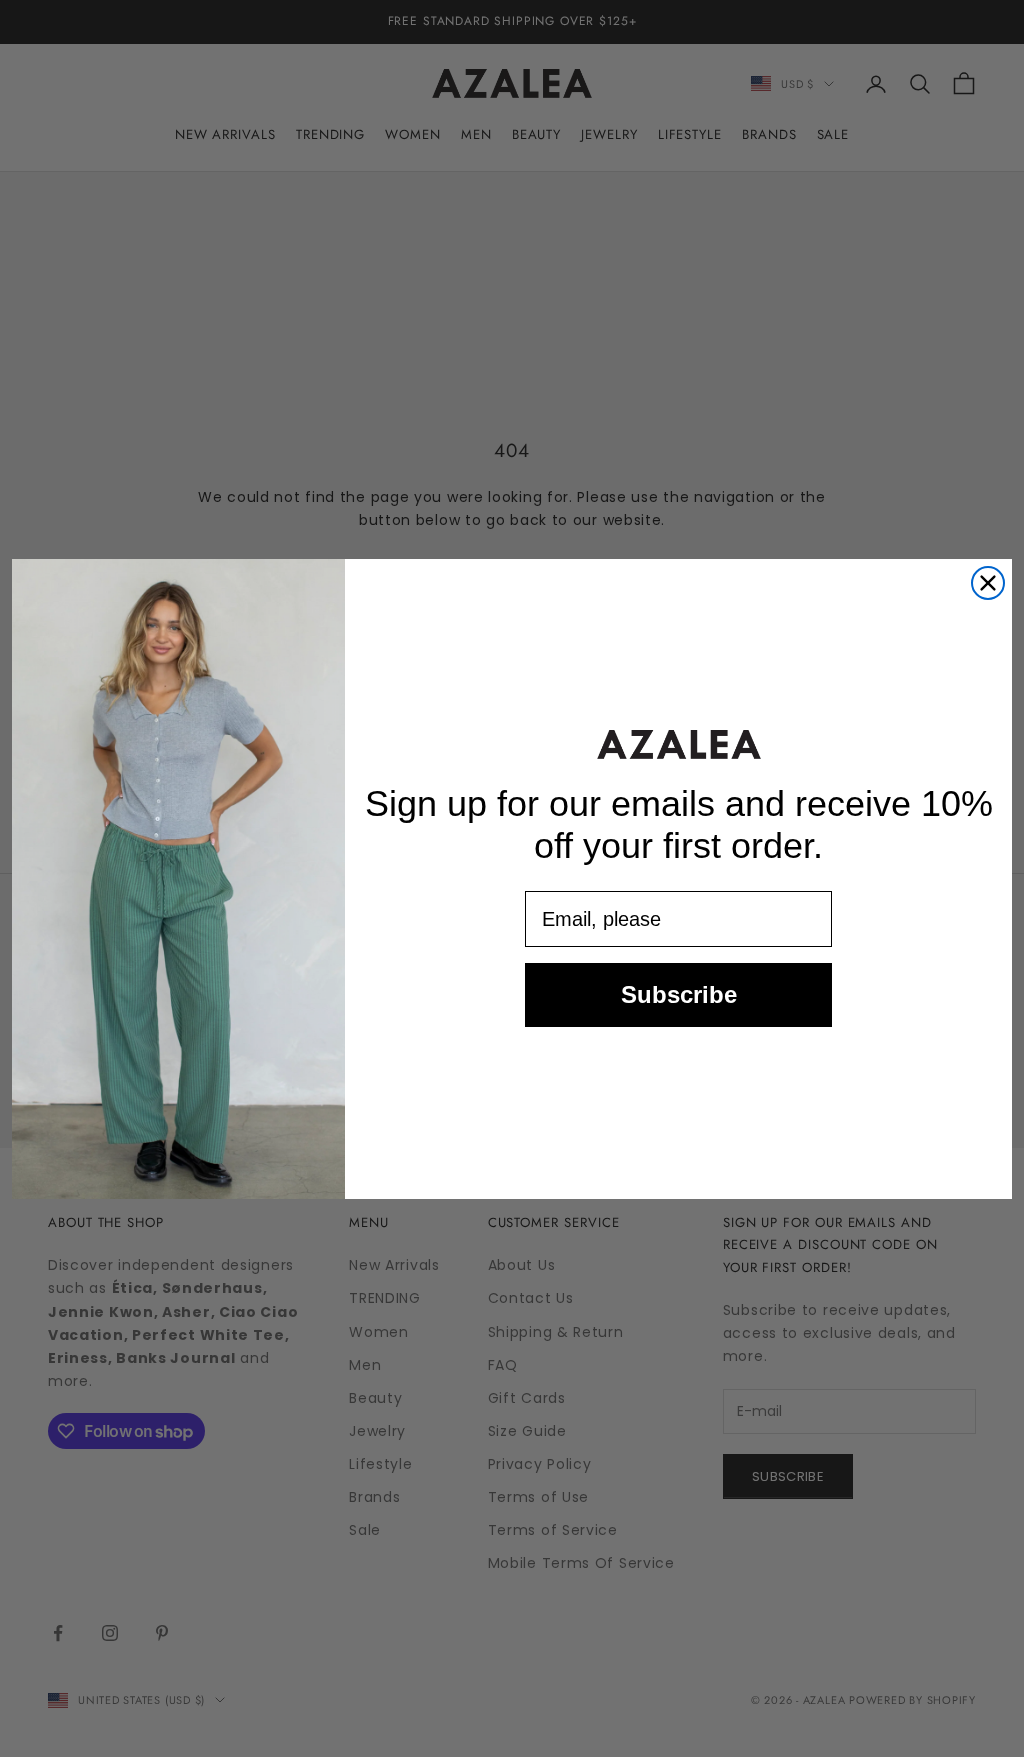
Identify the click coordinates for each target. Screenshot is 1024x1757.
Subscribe (679, 994)
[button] (679, 744)
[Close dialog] (988, 583)
